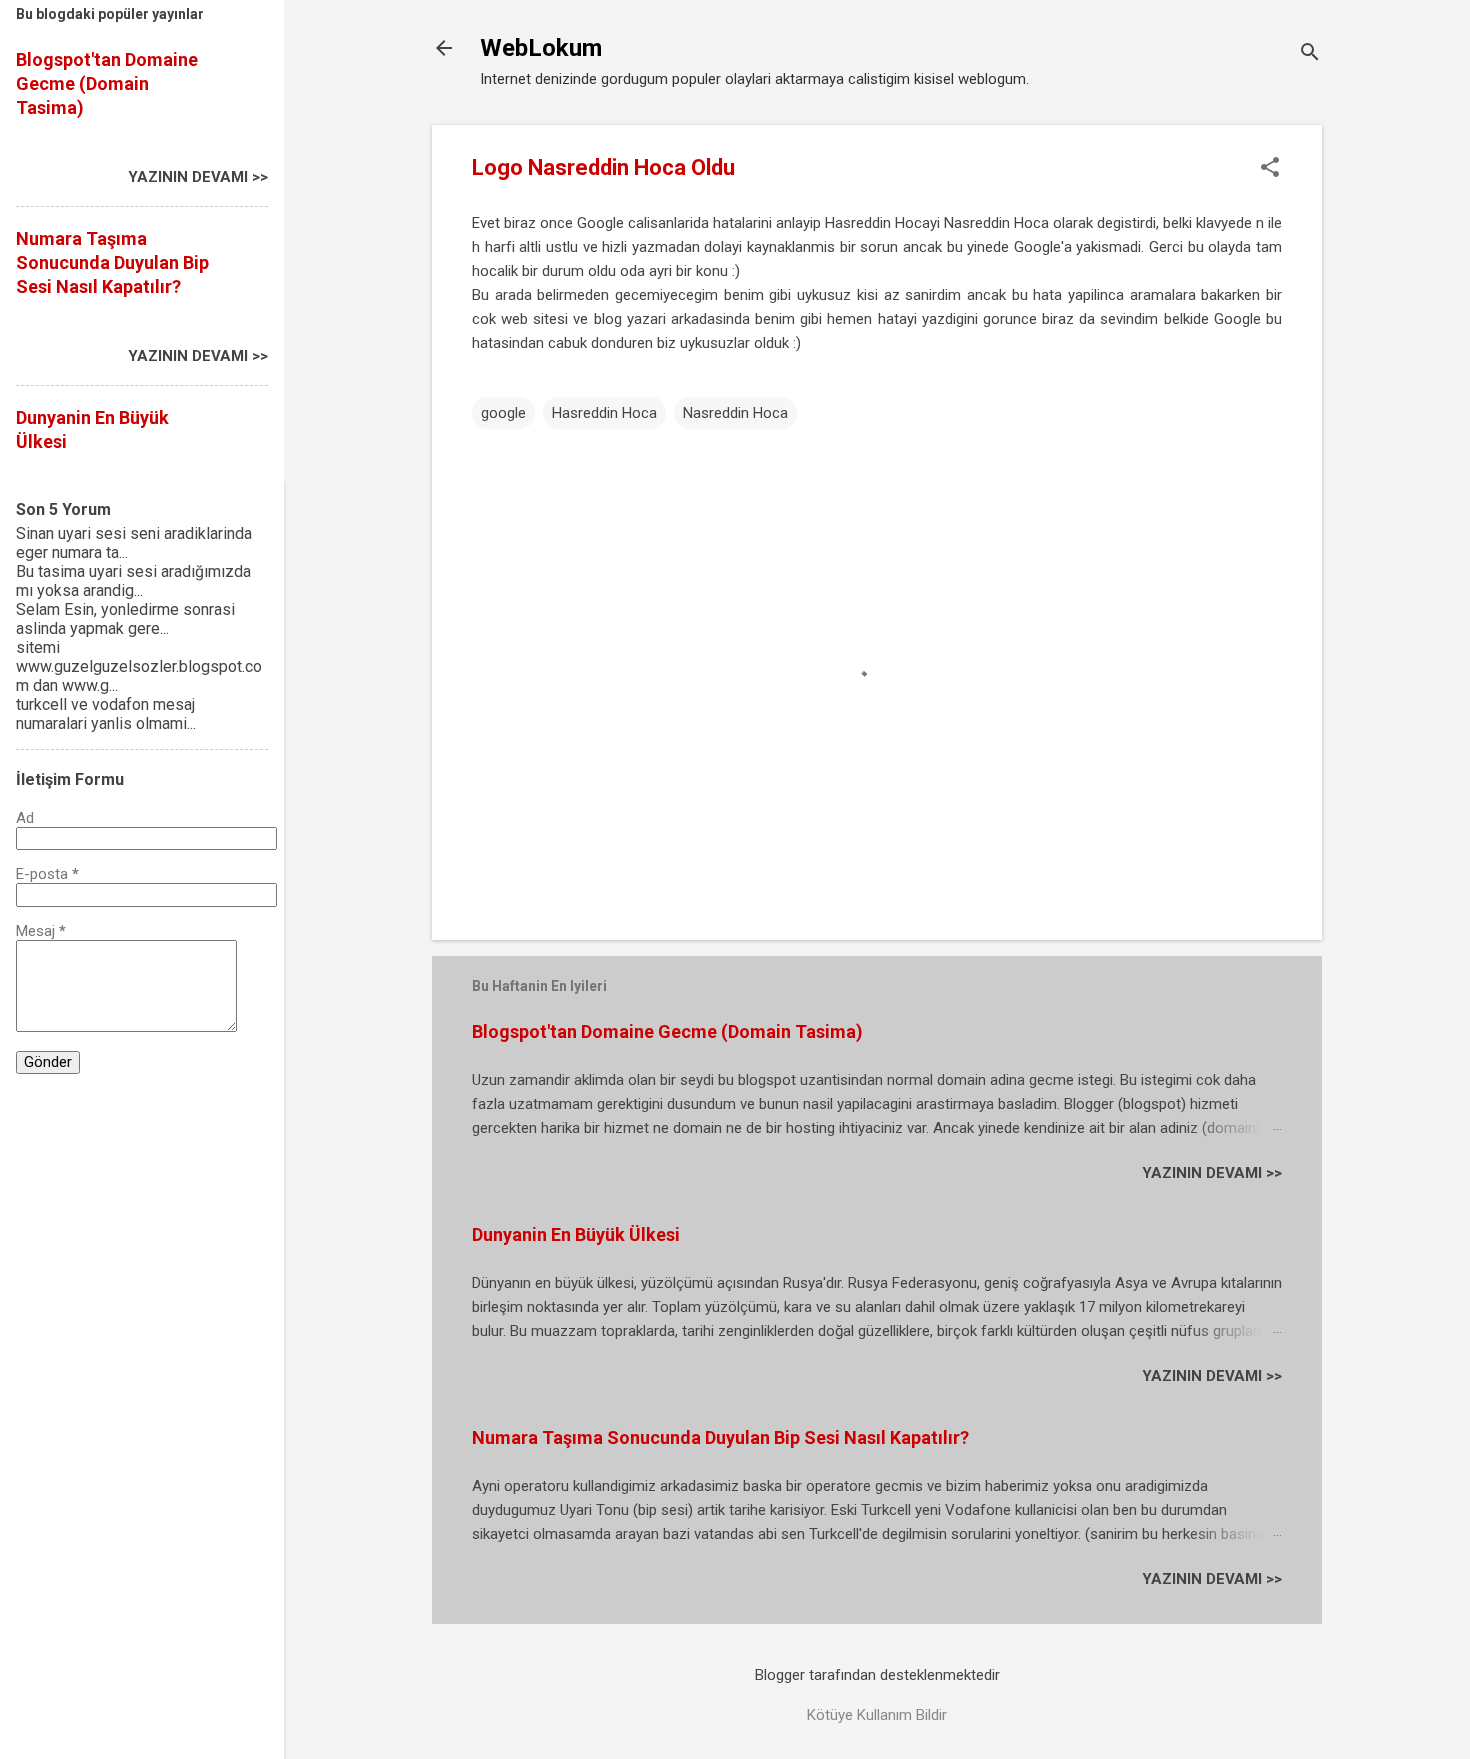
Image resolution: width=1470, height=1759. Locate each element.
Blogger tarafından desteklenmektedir (877, 1675)
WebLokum (541, 48)
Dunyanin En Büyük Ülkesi (576, 1234)
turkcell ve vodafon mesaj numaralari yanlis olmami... (106, 714)
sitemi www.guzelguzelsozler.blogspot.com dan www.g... (139, 666)
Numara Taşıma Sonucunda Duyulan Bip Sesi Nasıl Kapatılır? (720, 1437)
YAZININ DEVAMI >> (1212, 1173)
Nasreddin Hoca (735, 413)
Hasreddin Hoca (604, 413)
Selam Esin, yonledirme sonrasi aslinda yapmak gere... (125, 619)
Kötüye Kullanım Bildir (877, 1715)
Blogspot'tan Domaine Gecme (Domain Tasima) (667, 1031)
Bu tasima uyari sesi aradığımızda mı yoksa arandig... (133, 581)
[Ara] (1310, 54)
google (503, 413)
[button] (1270, 169)
